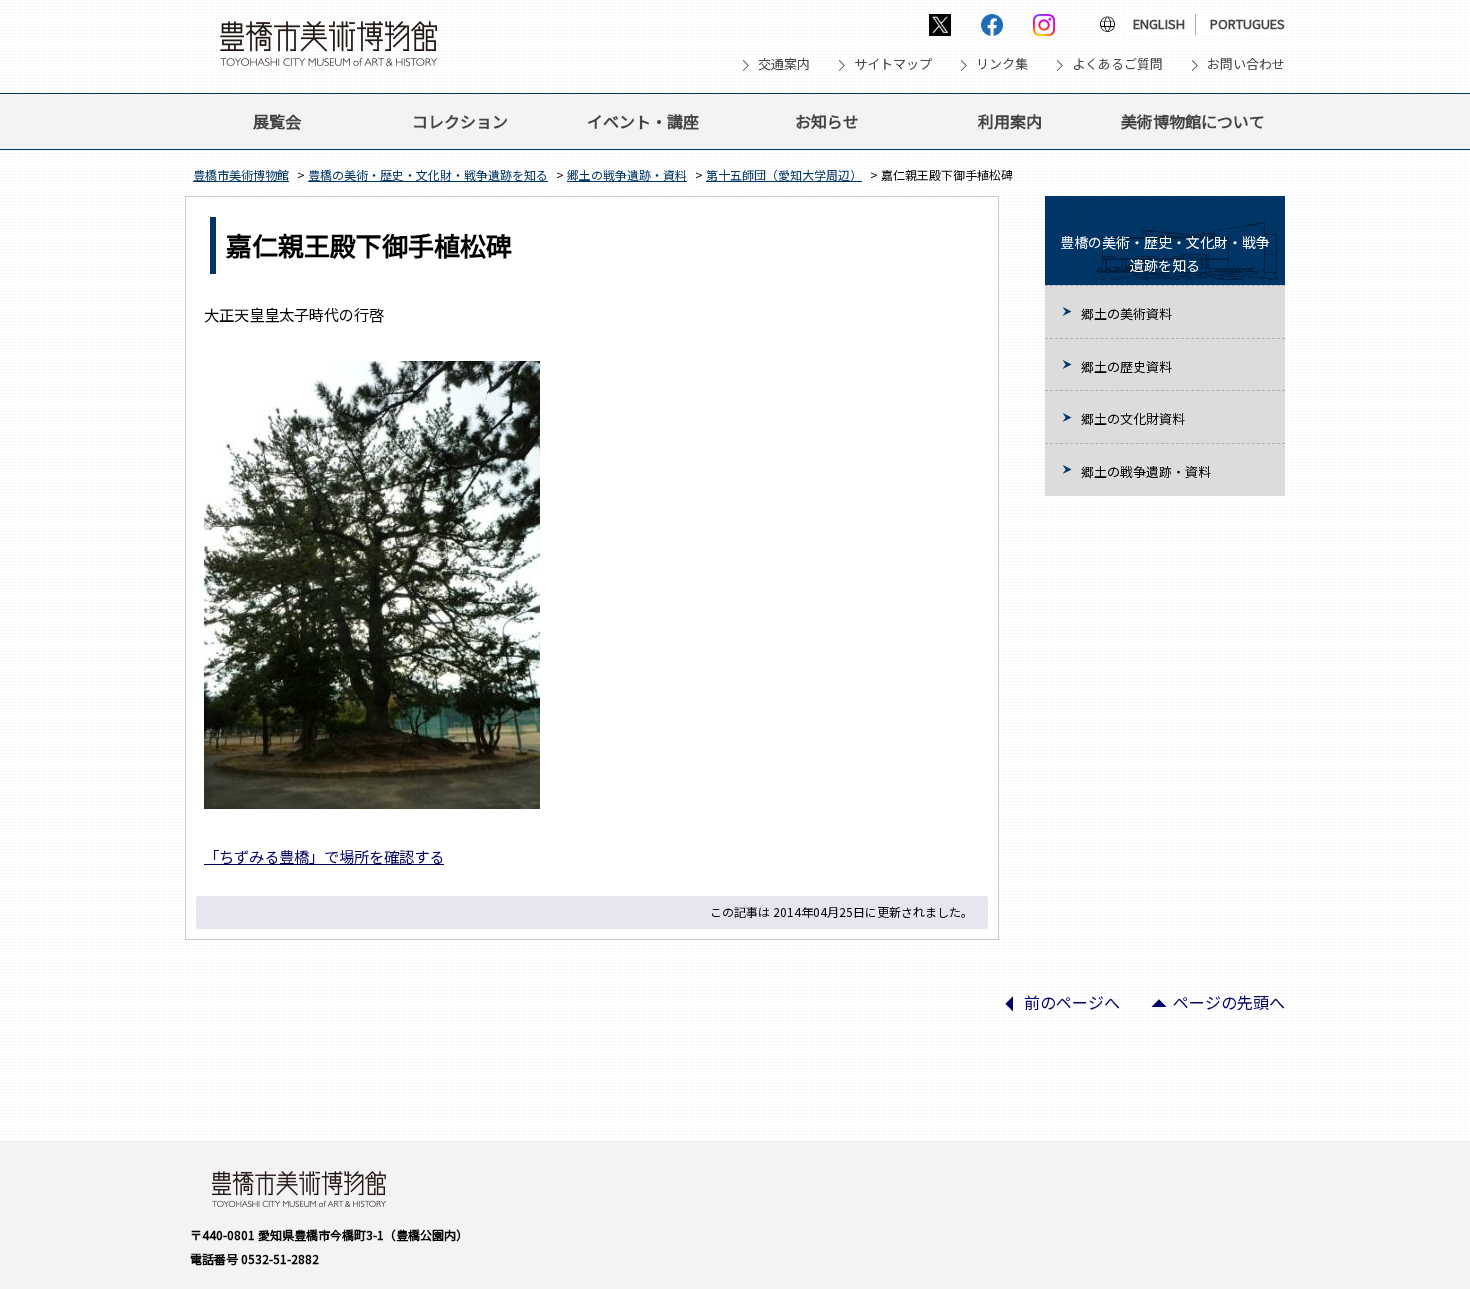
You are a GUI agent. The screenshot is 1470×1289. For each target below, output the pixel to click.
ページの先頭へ (1210, 1009)
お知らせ (827, 121)
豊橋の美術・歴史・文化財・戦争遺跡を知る (428, 174)
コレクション (460, 121)
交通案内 (784, 63)
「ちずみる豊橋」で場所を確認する (324, 856)
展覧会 (277, 121)
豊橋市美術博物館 (241, 174)
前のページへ (1053, 1009)
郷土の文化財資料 (1133, 418)
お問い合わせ (1246, 63)
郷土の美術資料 (1126, 313)
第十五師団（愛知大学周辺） (784, 174)
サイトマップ (893, 63)
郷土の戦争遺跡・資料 (627, 174)
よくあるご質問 (1117, 63)
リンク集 (1002, 63)
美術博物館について (1193, 121)
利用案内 (1010, 121)
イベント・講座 (643, 121)
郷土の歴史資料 (1126, 366)
